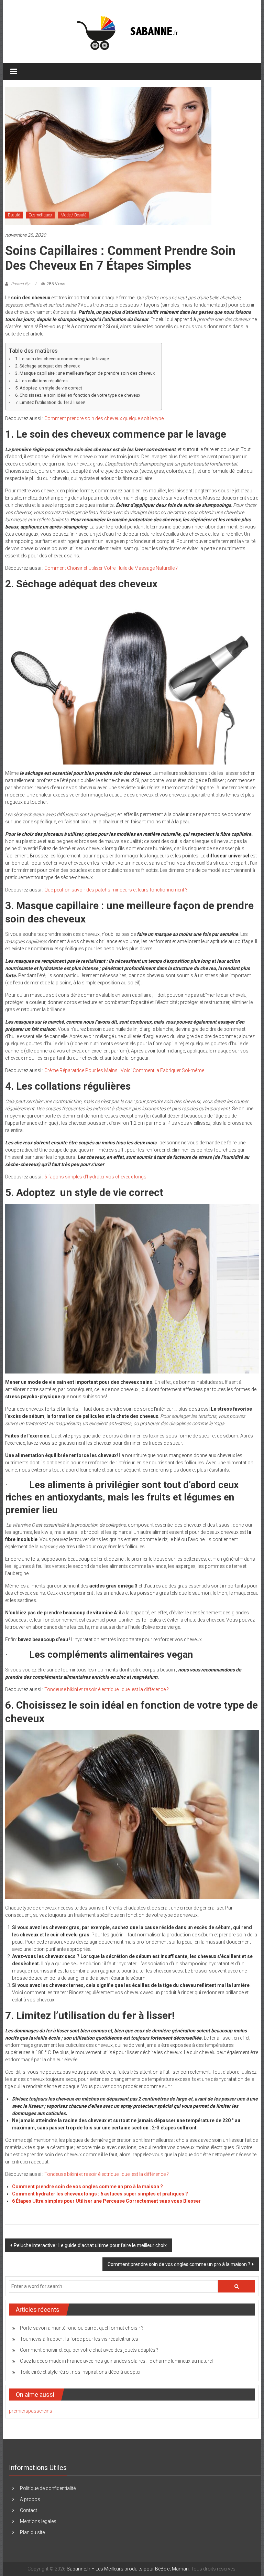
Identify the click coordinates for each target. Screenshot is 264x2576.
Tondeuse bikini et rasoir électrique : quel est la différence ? (107, 1689)
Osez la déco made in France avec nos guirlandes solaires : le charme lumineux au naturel (116, 2361)
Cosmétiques (40, 215)
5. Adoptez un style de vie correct (49, 388)
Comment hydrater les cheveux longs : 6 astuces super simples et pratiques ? (100, 2194)
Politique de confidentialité (48, 2488)
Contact (29, 2510)
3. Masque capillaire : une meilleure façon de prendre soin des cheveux (85, 373)
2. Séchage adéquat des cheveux (47, 366)
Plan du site (32, 2532)
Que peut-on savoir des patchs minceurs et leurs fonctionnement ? (116, 890)
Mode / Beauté (73, 215)
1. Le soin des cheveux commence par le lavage (62, 359)
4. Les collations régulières (41, 381)
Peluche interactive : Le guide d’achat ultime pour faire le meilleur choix (90, 2245)
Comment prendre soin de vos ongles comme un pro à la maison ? (87, 2187)
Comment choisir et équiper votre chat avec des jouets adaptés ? (89, 2350)
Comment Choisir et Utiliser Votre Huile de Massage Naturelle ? (111, 568)
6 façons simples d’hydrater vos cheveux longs (96, 1177)
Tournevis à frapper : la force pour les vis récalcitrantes (79, 2339)
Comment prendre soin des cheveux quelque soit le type (104, 418)
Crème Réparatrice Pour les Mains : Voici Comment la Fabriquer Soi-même (125, 1070)
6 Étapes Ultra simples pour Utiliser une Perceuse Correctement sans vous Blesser (106, 2201)
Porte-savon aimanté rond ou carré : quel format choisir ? (82, 2328)
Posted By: (21, 284)
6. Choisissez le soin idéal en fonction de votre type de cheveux (78, 395)
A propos (30, 2499)
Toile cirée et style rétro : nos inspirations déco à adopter (80, 2372)
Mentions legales (38, 2521)
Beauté (14, 215)
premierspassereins (31, 2411)
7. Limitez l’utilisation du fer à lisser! (50, 402)
